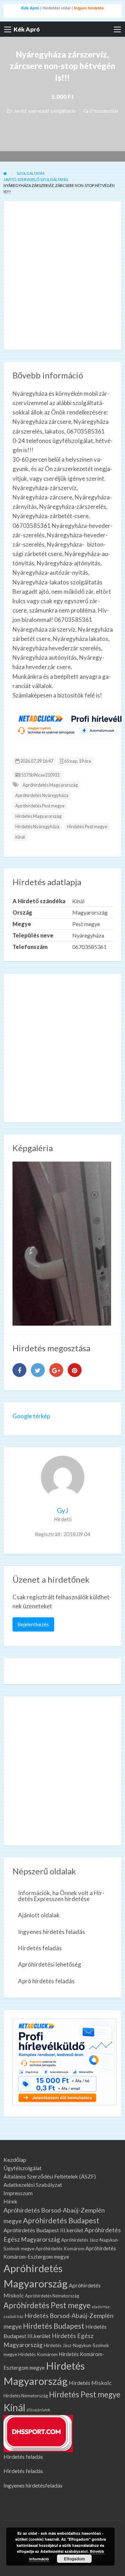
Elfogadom (74, 2559)
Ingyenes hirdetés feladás (52, 1932)
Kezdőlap (15, 2160)
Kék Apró (27, 29)
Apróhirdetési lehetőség (50, 1964)
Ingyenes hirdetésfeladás (33, 2485)
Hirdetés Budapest (54, 2326)
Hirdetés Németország (26, 2396)
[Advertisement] (62, 275)
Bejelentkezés (33, 1624)
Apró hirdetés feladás (46, 1981)
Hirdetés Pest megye (87, 827)
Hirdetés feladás (40, 1948)
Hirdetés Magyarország (38, 816)
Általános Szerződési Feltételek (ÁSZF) (50, 2176)
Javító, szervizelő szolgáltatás (44, 111)
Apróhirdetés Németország (52, 2296)
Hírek (10, 2201)
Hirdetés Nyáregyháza (37, 827)
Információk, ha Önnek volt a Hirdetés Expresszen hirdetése (61, 1896)
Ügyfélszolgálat (23, 2168)
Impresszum (18, 2193)
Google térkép (31, 1416)
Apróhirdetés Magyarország (50, 785)
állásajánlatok (38, 2410)
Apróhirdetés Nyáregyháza (42, 795)
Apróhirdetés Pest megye (40, 806)
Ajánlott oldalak (39, 1915)
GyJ (62, 1510)
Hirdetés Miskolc (90, 2383)
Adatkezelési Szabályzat (33, 2185)
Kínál (20, 837)
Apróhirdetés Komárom (60, 2249)
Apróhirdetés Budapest (61, 2220)
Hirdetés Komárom (38, 2354)
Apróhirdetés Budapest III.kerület (43, 2230)
